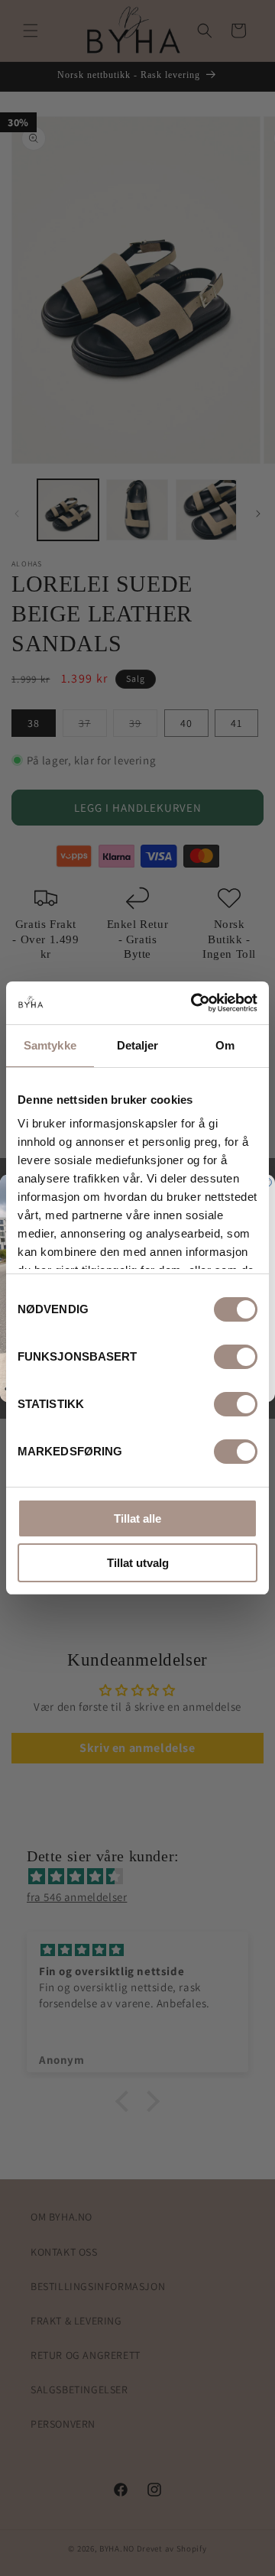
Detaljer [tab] (138, 1045)
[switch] (236, 1357)
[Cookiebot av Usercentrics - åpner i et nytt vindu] (194, 1003)
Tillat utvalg (138, 1563)
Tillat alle (137, 1518)
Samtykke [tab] (50, 1045)
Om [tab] (225, 1045)
